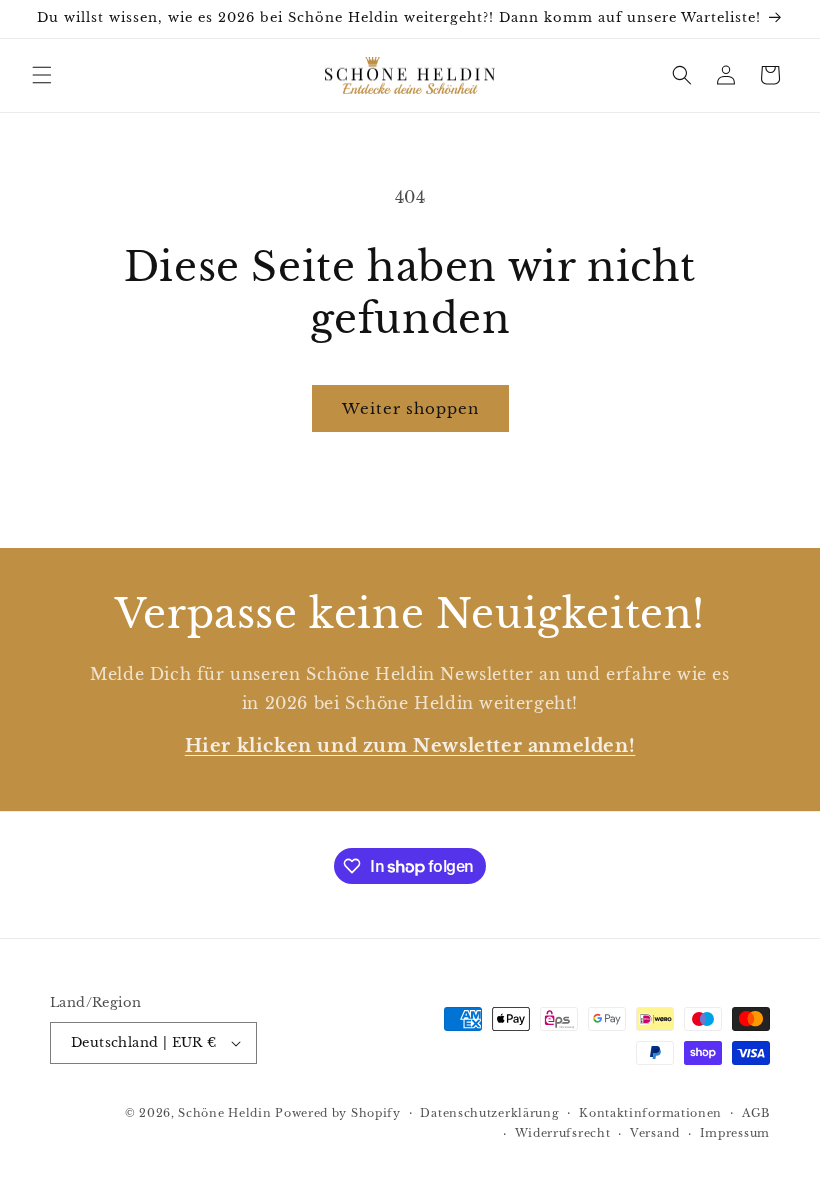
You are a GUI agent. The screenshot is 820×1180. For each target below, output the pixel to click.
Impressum (735, 1133)
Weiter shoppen (410, 408)
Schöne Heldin (224, 1113)
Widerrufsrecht (563, 1133)
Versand (655, 1133)
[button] (42, 75)
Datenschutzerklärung (489, 1113)
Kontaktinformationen (650, 1113)
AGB (756, 1113)
